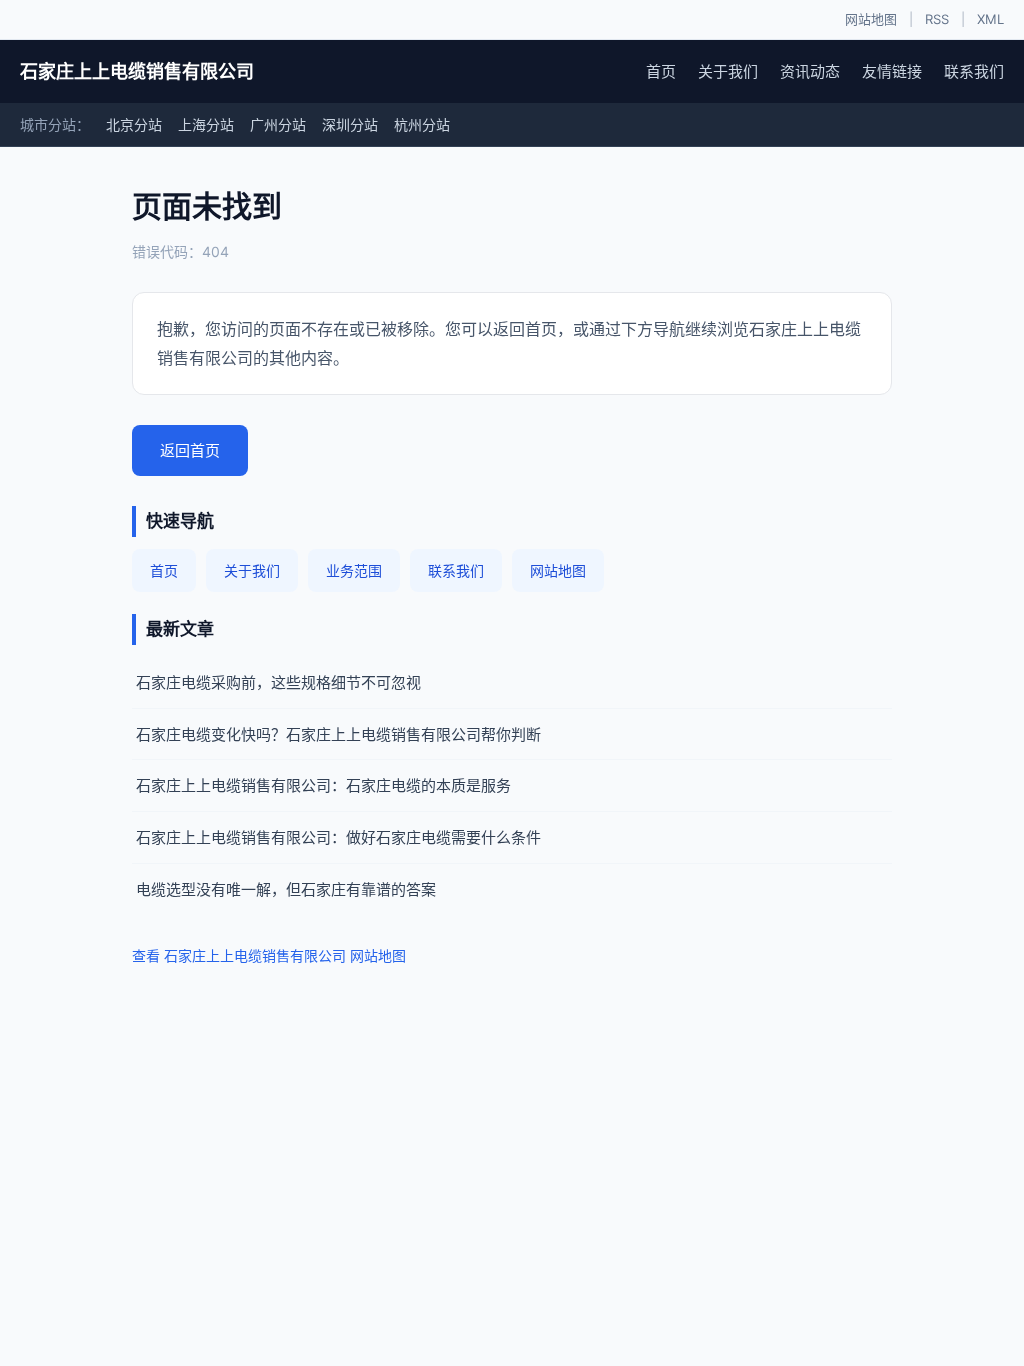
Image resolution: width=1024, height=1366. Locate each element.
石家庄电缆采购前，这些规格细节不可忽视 (278, 682)
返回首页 (190, 450)
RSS (937, 19)
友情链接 (892, 71)
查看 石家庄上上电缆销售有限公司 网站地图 (269, 955)
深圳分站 (350, 124)
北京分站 (134, 124)
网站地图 (871, 19)
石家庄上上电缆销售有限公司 (137, 71)
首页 (661, 71)
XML (990, 19)
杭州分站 (422, 124)
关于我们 (728, 71)
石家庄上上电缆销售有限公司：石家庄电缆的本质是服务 (323, 785)
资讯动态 (810, 71)
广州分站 (278, 124)
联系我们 (974, 71)
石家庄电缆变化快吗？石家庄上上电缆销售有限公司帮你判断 (338, 734)
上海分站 (206, 124)
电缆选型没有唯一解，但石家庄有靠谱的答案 (286, 889)
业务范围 (354, 570)
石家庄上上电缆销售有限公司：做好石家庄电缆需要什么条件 (338, 837)
